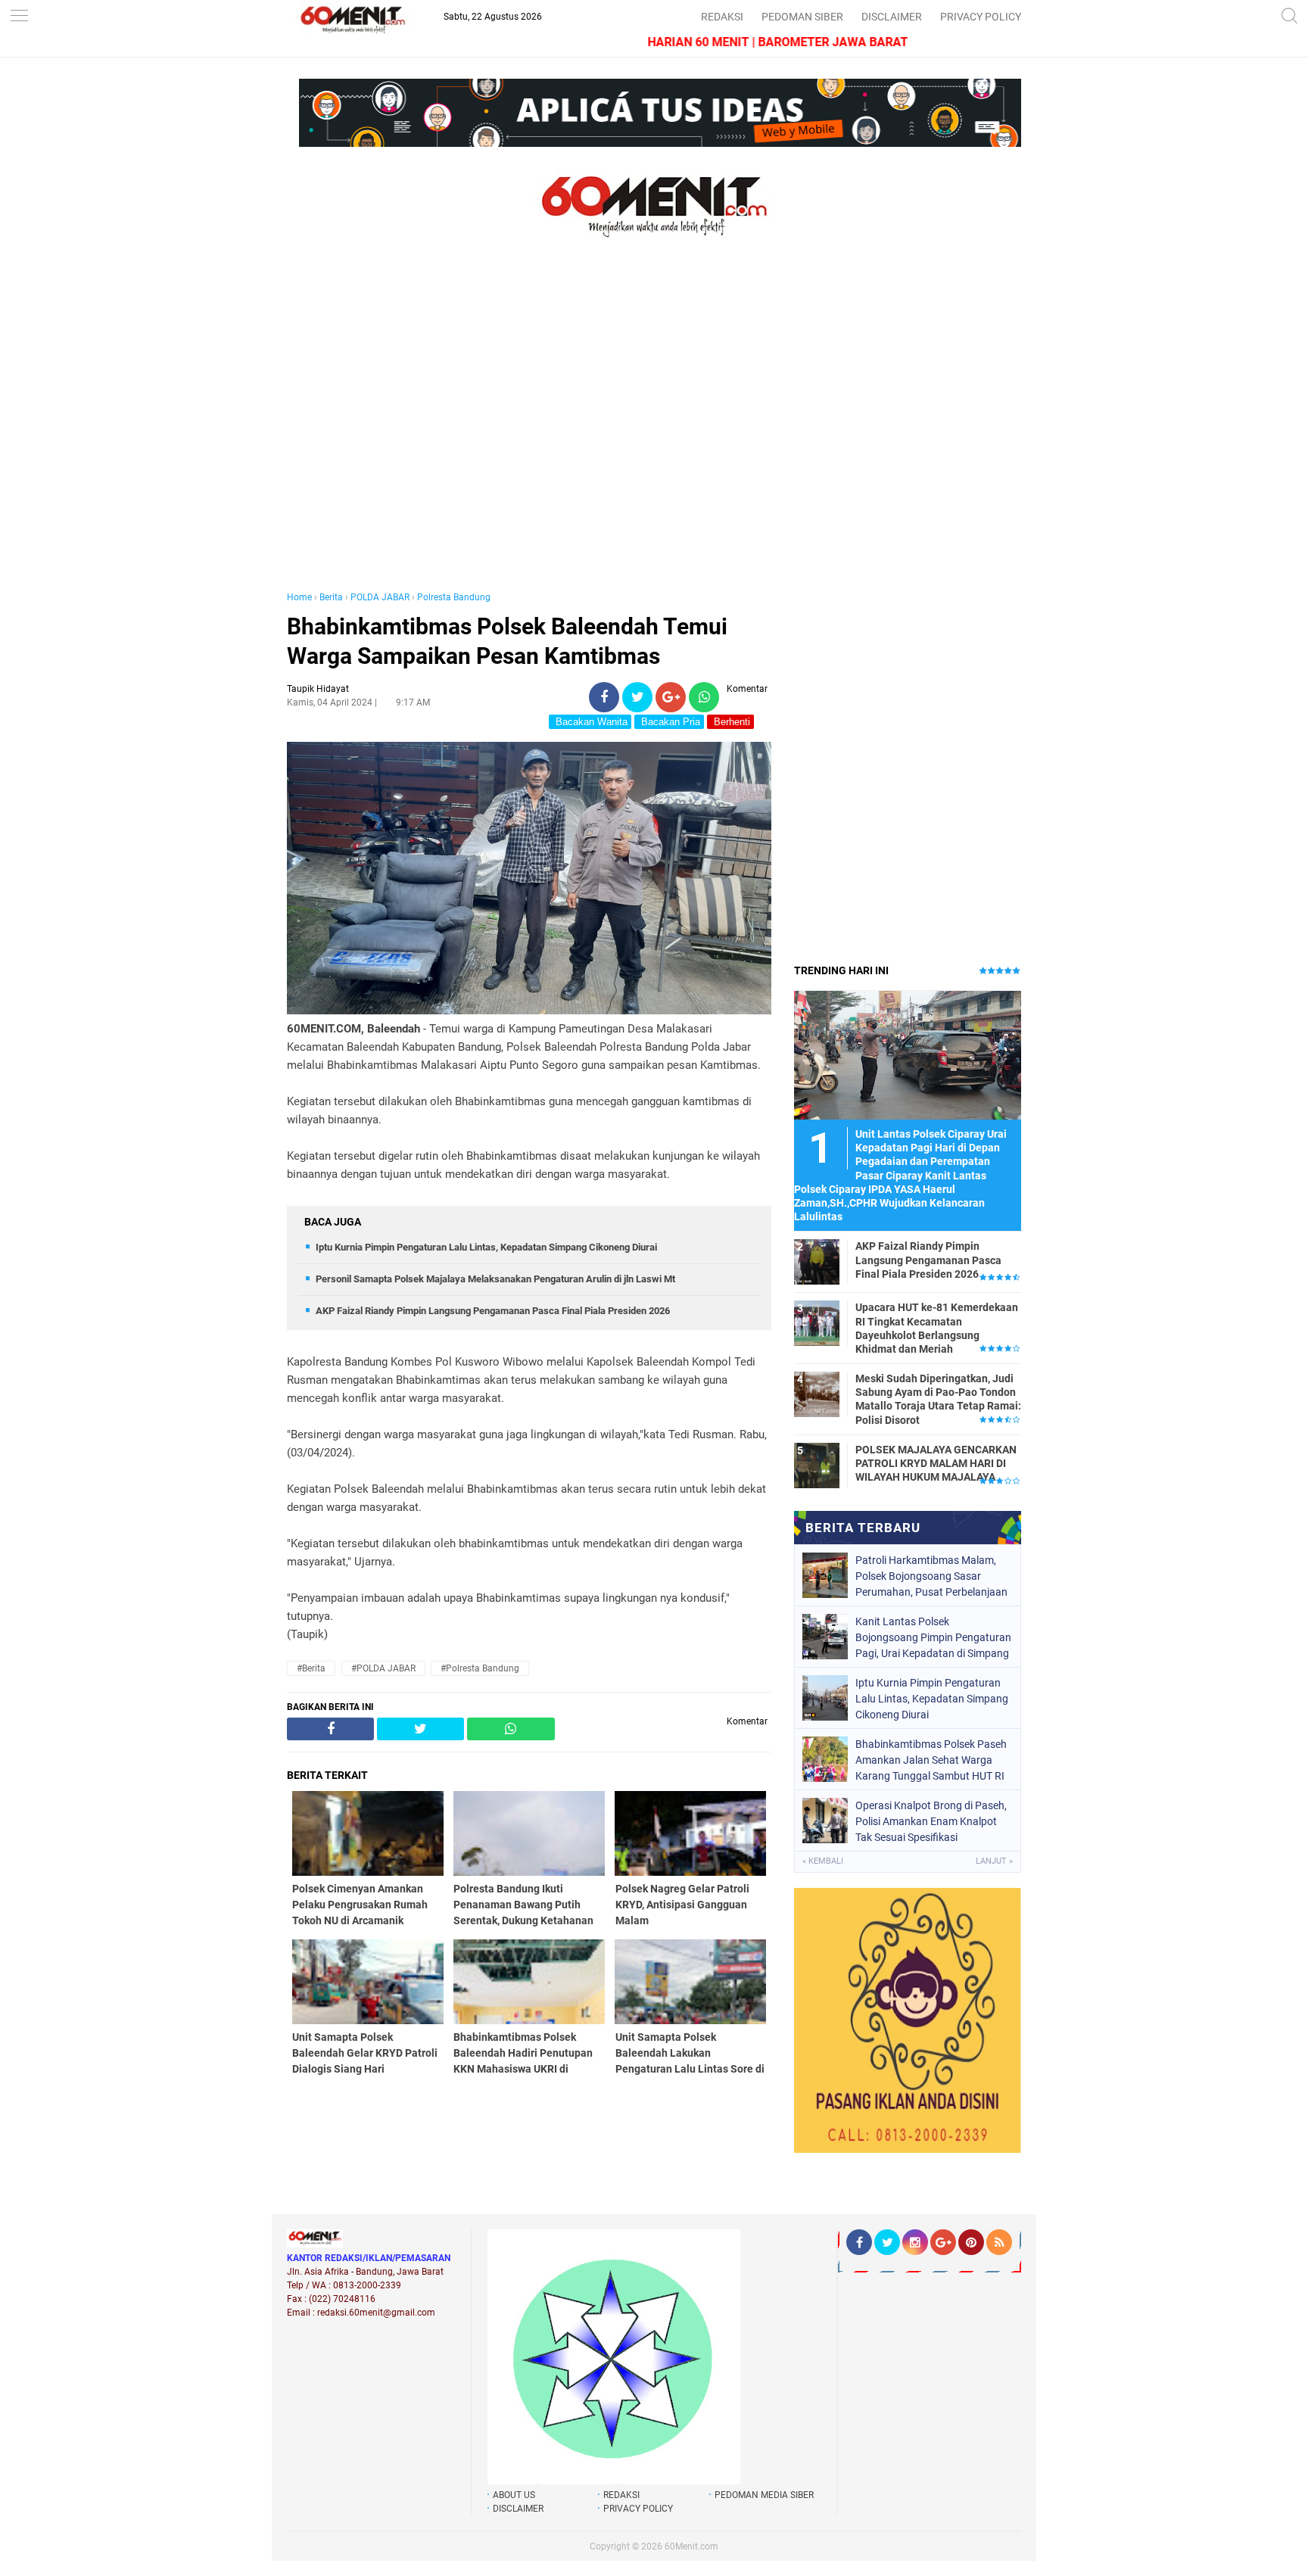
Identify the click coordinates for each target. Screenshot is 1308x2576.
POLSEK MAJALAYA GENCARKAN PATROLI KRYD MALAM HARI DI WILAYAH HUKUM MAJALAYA (936, 1463)
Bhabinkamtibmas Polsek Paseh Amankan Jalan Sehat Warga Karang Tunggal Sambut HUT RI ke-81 (931, 1760)
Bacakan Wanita (590, 722)
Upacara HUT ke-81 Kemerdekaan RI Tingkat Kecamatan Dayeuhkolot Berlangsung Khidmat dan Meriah (937, 1328)
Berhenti (730, 722)
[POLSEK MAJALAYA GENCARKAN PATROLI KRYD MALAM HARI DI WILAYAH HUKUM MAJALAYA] (817, 1465)
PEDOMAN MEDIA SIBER (764, 2495)
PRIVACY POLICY (981, 17)
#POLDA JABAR (383, 1668)
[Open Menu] (19, 17)
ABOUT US (514, 2495)
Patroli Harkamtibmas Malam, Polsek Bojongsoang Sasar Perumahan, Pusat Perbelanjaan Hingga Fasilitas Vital (931, 1576)
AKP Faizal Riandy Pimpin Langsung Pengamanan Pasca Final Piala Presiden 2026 (493, 1311)
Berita (331, 597)
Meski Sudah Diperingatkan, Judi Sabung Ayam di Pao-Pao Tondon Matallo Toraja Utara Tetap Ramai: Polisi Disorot (938, 1399)
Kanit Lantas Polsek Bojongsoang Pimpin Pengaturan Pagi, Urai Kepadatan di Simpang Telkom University (933, 1637)
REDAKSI (722, 17)
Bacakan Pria (669, 722)
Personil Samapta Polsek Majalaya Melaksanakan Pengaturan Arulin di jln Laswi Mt (495, 1279)
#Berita (311, 1668)
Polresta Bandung (454, 597)
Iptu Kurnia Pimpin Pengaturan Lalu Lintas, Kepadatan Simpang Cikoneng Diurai (486, 1247)
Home (299, 597)
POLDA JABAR (380, 597)
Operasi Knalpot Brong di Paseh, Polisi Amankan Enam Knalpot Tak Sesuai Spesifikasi (931, 1821)
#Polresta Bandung (480, 1668)
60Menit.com (691, 2546)
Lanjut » (994, 1861)
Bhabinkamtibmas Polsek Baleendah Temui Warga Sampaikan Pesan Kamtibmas (507, 641)
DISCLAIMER (892, 17)
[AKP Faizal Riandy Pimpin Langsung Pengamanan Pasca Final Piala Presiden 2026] (817, 1261)
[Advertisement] (529, 430)
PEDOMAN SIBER (802, 17)
